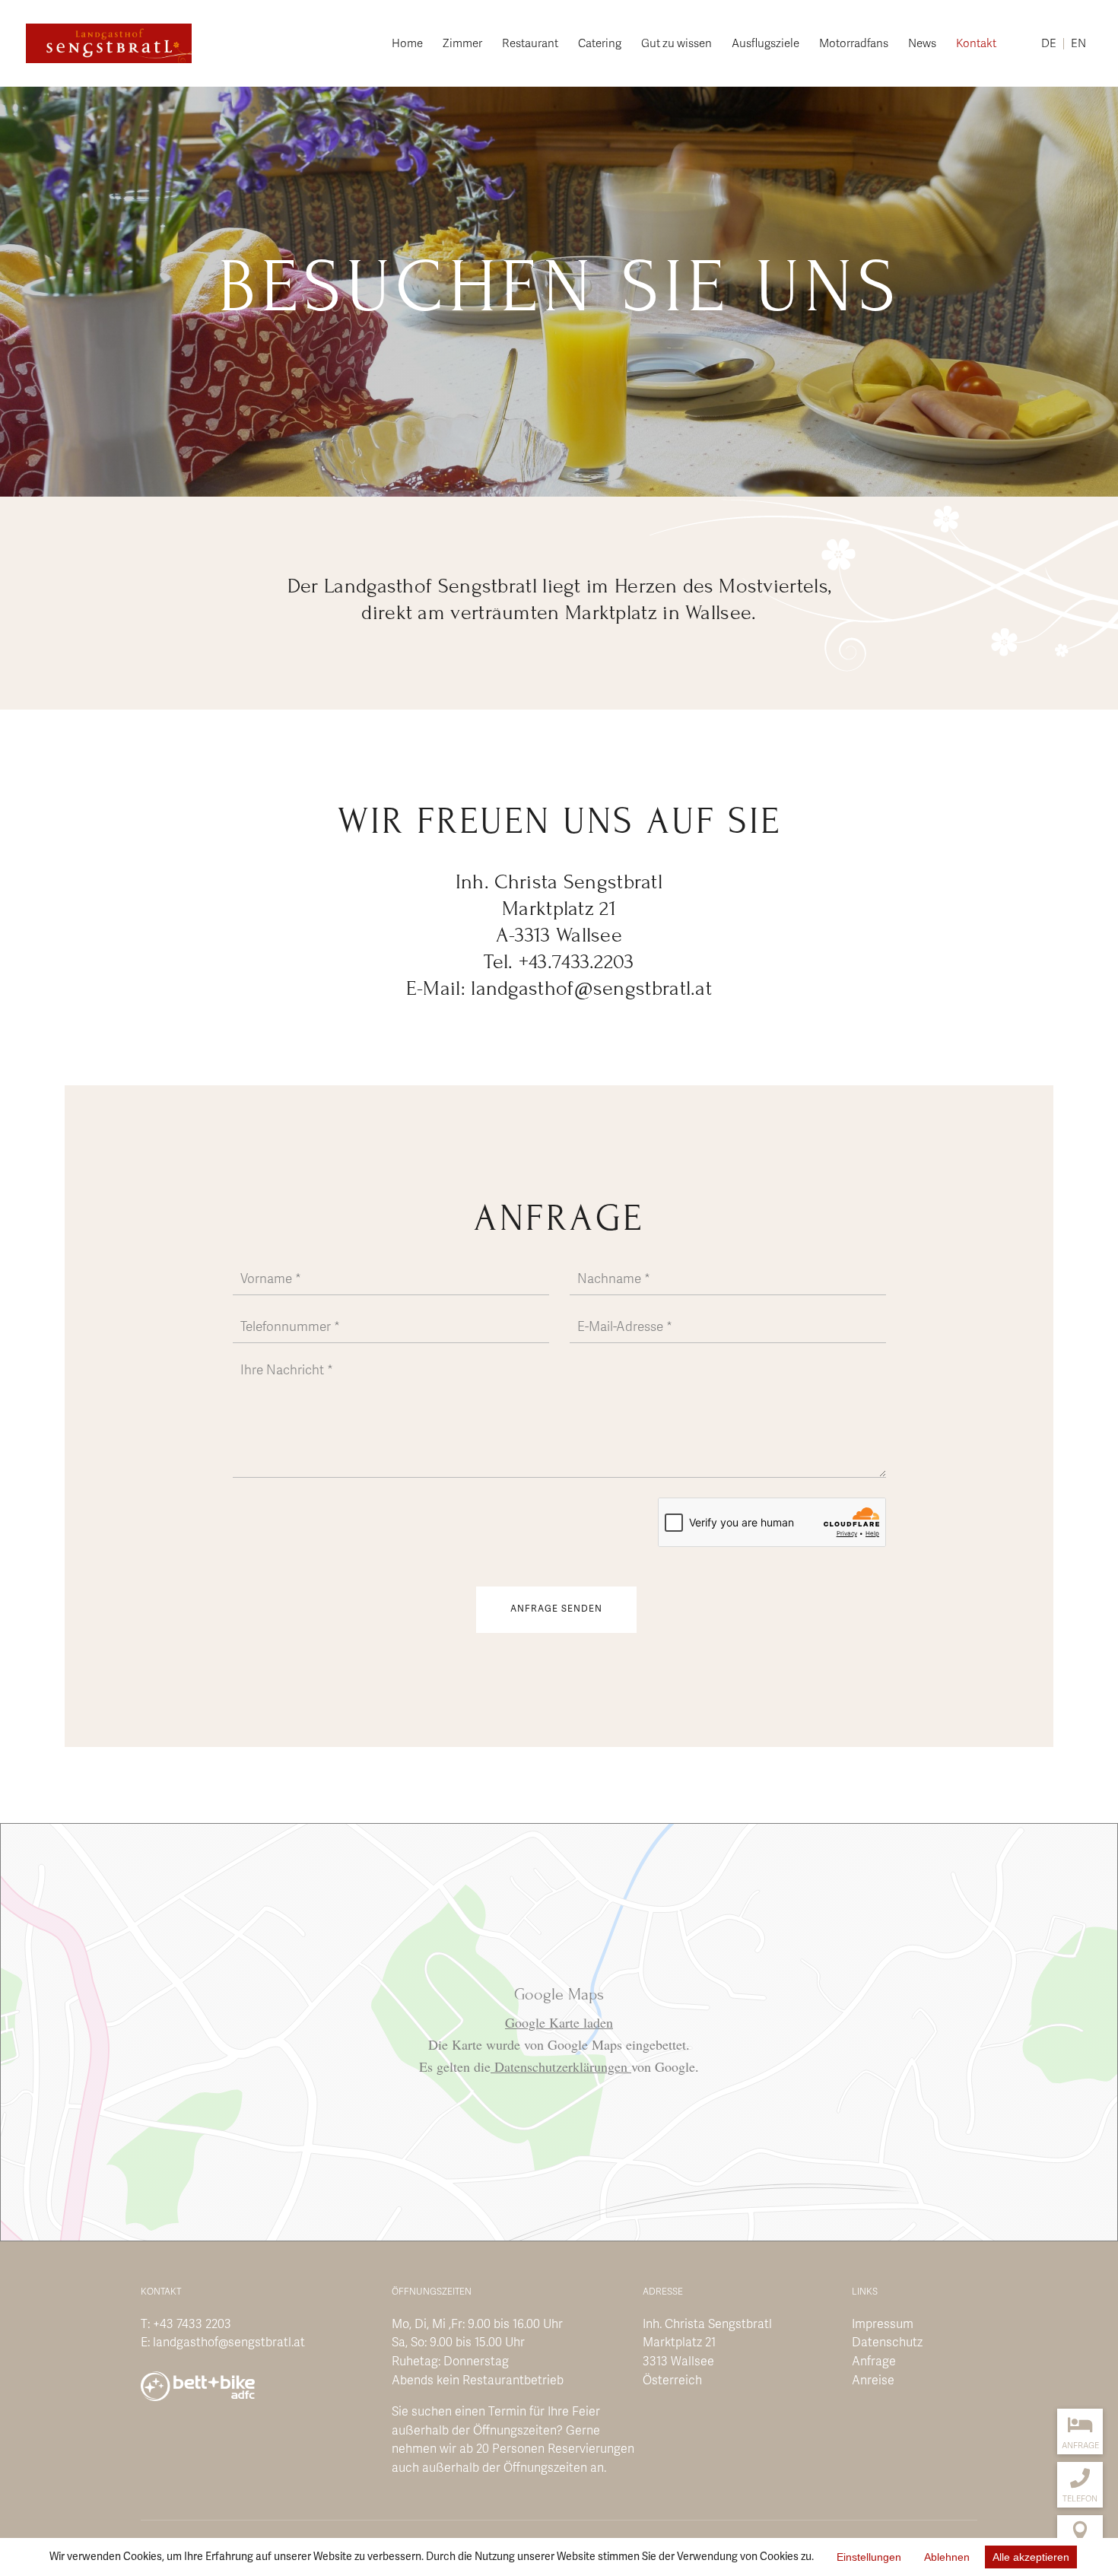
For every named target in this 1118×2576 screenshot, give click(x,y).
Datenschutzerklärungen (561, 2066)
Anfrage (874, 2362)
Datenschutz (887, 2343)
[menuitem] (1049, 62)
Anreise (873, 2381)
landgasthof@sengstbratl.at (229, 2343)
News (922, 44)
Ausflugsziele (765, 44)
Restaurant (530, 44)
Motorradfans (854, 44)
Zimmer (462, 44)
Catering (600, 44)
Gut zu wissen (677, 44)
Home (407, 44)
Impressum (883, 2324)
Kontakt (976, 44)
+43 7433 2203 (192, 2324)
